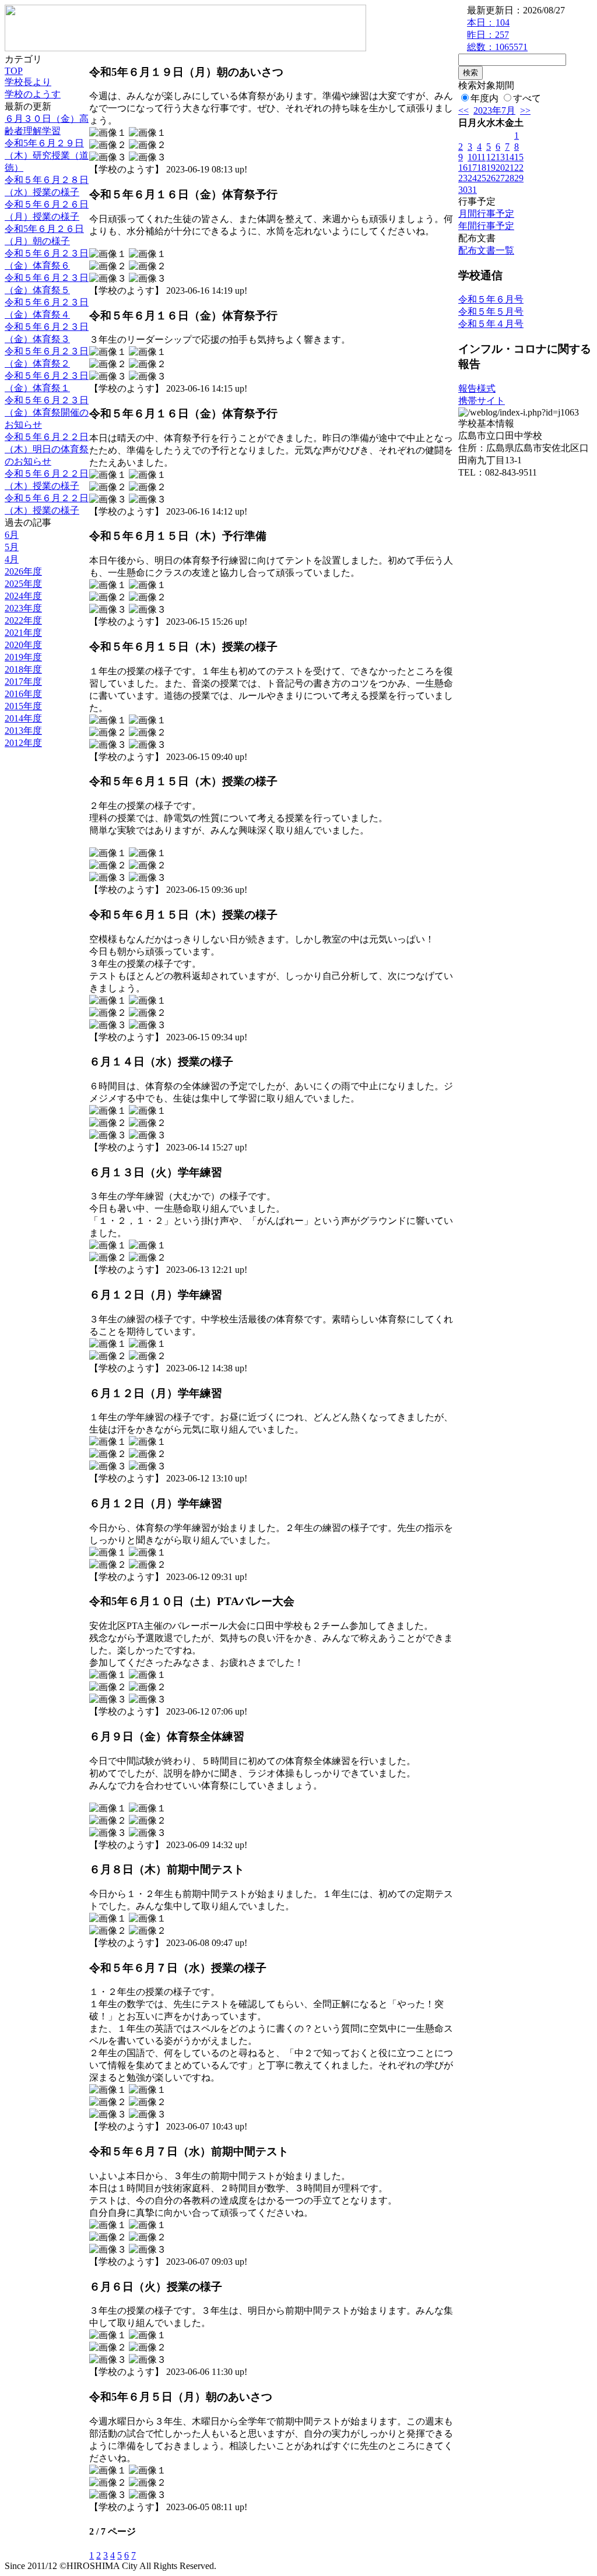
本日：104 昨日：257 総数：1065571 (497, 35)
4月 (12, 559)
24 (472, 178)
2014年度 (23, 718)
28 (510, 178)
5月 (12, 547)
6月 (12, 535)
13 (500, 157)
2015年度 (23, 706)
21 (510, 168)
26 (491, 178)
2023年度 (23, 608)
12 (491, 157)
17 (472, 168)
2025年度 (23, 584)
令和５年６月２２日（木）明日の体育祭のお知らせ (47, 449)
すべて (527, 98)
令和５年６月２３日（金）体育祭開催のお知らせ (47, 412)
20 (500, 168)
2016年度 (23, 694)
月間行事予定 (486, 214)
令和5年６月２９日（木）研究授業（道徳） (47, 155)
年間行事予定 (486, 226)
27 (500, 178)
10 (472, 157)
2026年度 (23, 571)
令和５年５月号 (491, 312)
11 (481, 157)
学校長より (28, 82)
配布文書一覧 (486, 250)
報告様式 (477, 388)
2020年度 (23, 645)
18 (482, 168)
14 (510, 157)
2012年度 (23, 743)
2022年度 (23, 620)
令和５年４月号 (491, 324)
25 (482, 178)
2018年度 (23, 669)
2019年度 (23, 657)
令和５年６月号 (491, 299)
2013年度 (23, 731)
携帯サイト (482, 401)
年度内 (484, 98)
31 (472, 190)
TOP (14, 71)
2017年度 (23, 682)
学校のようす (33, 94)
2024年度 (23, 596)
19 (491, 168)
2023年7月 (494, 110)
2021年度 (23, 633)
